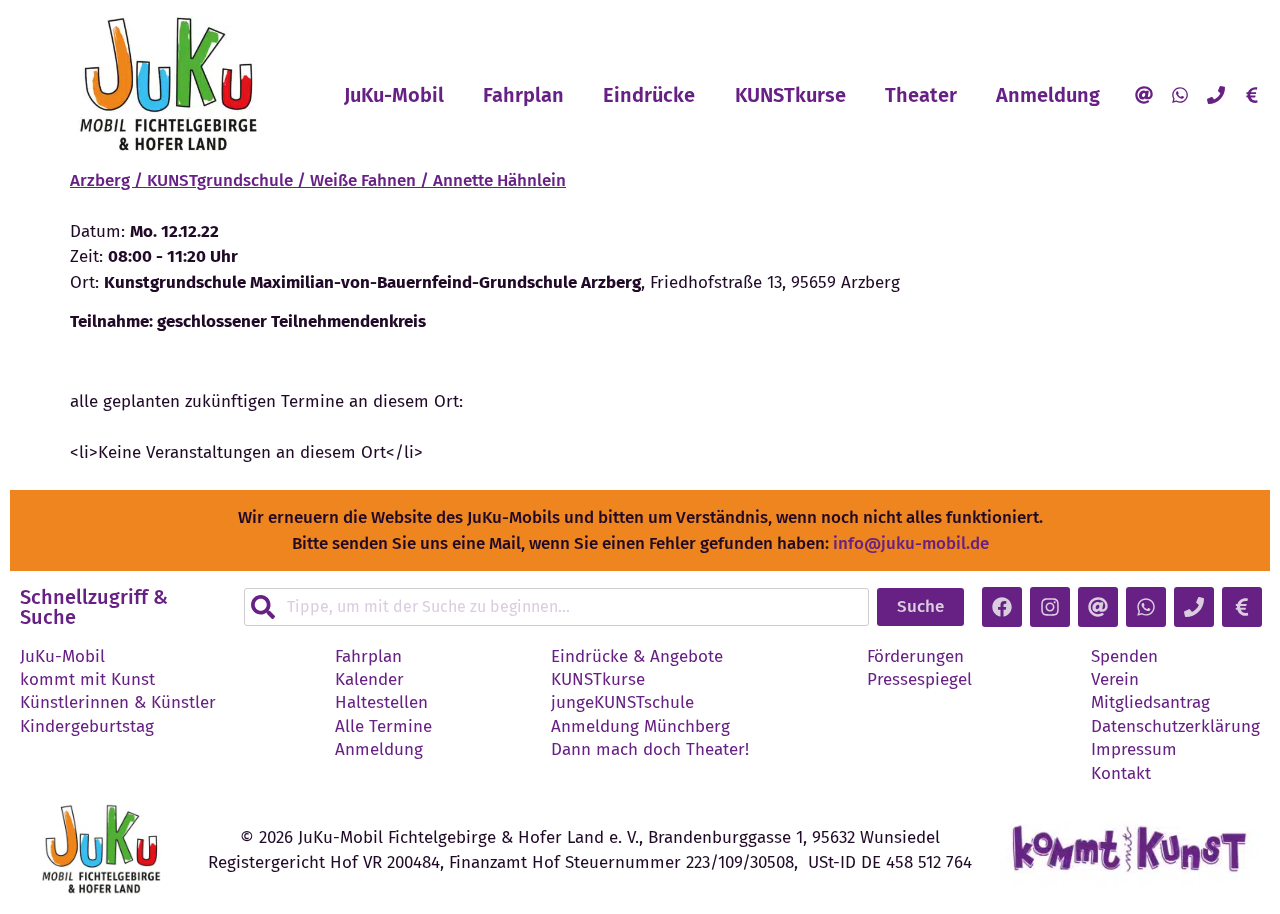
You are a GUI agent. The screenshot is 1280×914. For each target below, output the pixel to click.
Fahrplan (523, 95)
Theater (921, 95)
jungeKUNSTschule (622, 703)
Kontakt (1121, 774)
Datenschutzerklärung (1175, 727)
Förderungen (915, 657)
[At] (1144, 95)
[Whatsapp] (1180, 95)
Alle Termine (383, 727)
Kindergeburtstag (87, 727)
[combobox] (556, 607)
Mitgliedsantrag (1150, 703)
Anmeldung (1048, 95)
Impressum (1134, 750)
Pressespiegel (919, 680)
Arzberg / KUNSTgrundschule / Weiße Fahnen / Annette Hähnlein (318, 180)
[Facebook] (1002, 607)
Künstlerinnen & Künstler (118, 703)
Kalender (369, 680)
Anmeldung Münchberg (640, 727)
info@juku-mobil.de (911, 543)
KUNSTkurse (790, 95)
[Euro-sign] (1252, 95)
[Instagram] (1050, 607)
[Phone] (1216, 95)
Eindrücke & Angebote (637, 657)
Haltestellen (381, 703)
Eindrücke (649, 95)
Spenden (1124, 657)
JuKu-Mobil (394, 95)
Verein (1115, 680)
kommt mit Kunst (87, 680)
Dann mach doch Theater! (650, 750)
